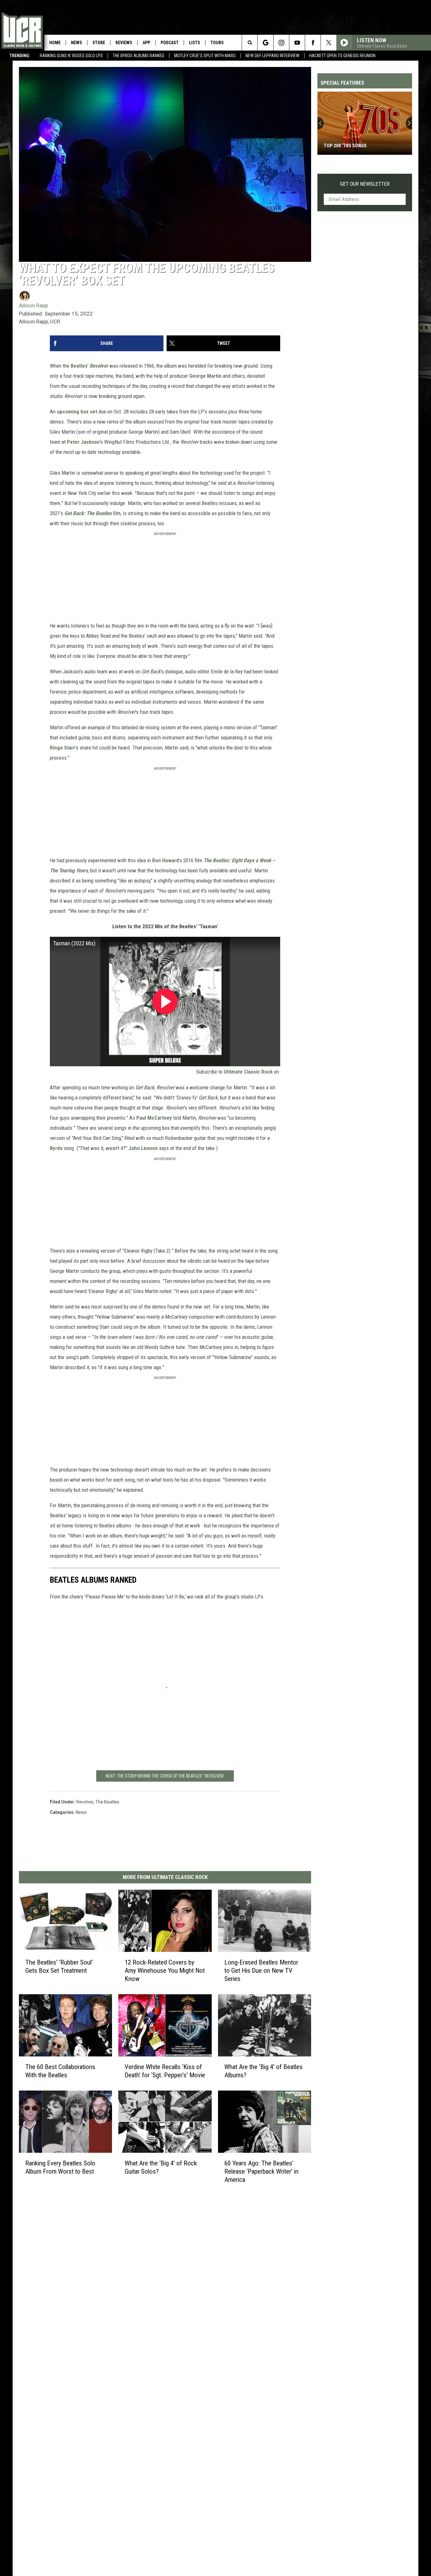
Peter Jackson (83, 442)
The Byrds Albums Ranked (139, 56)
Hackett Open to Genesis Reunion (342, 56)
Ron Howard (165, 860)
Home (55, 43)
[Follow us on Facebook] (313, 43)
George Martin (205, 376)
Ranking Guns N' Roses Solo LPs (71, 56)
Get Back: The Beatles (88, 513)
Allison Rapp (33, 305)
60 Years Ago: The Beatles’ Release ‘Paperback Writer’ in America (261, 2171)
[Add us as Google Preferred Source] (266, 43)
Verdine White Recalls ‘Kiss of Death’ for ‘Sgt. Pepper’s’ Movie (165, 2071)
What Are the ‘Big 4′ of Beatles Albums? (263, 2071)
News (77, 43)
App (146, 43)
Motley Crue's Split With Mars (205, 56)
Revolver (100, 366)
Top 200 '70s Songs (345, 146)
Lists (195, 43)
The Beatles (107, 1802)
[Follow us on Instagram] (281, 43)
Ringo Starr (62, 748)
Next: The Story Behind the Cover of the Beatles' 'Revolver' (165, 1776)
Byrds (57, 1148)
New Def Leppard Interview (272, 56)
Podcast (170, 43)
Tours (217, 43)
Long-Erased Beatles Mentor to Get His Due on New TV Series (261, 1971)
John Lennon (143, 1148)
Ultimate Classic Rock (248, 1072)
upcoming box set (77, 412)
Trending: (20, 56)
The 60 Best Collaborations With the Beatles (60, 2071)
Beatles (79, 366)
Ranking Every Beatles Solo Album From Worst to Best (60, 2167)
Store (99, 43)
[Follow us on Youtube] (297, 43)
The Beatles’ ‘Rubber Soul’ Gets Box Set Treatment (59, 1966)
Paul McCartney (154, 1118)
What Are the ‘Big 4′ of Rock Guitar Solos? (161, 2167)
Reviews (124, 43)
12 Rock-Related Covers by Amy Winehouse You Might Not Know (165, 1971)
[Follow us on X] (329, 43)
